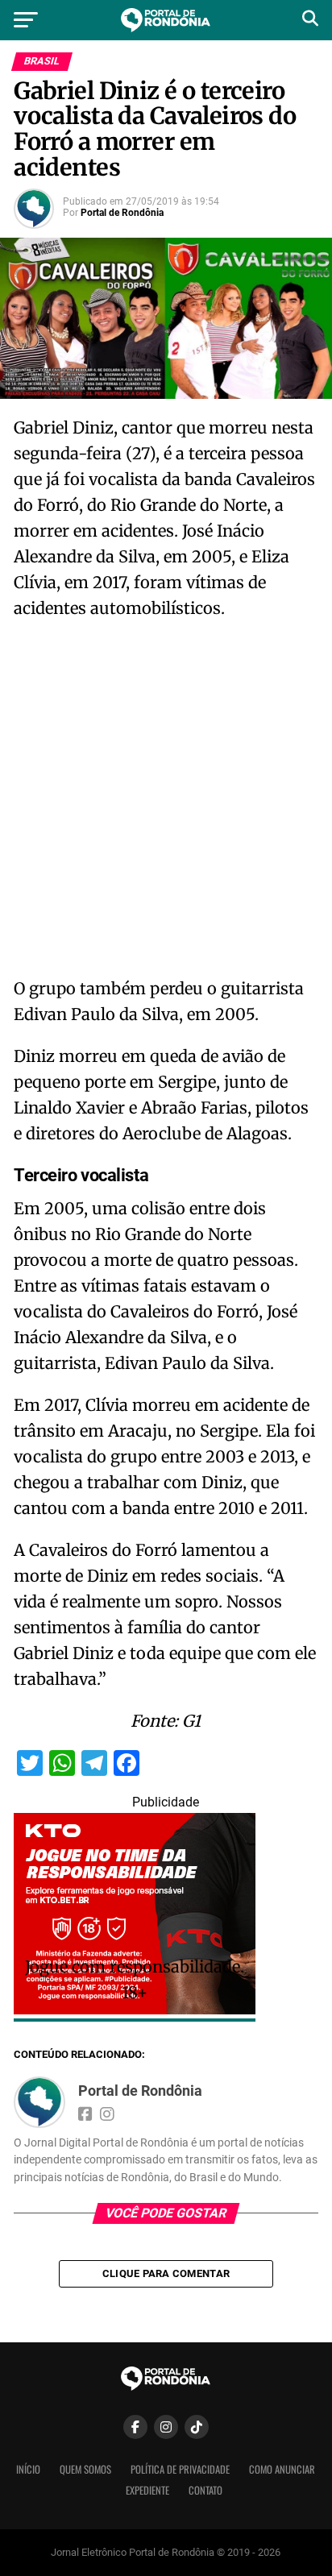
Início (28, 2469)
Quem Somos (85, 2469)
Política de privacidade (180, 2469)
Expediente (147, 2490)
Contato (205, 2490)
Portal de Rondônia (122, 213)
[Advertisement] (166, 803)
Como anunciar (282, 2469)
